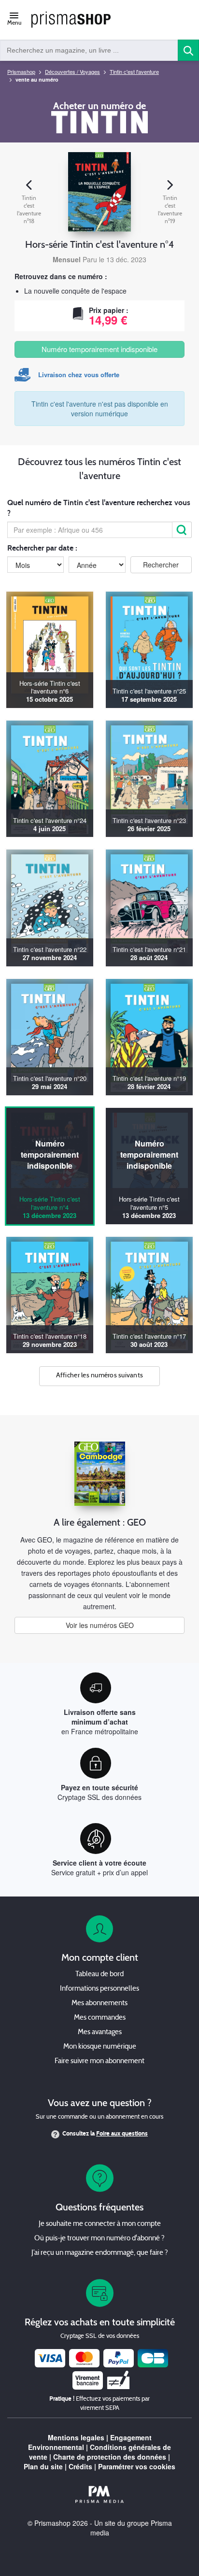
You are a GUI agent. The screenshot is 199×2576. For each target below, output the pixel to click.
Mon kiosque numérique (100, 2047)
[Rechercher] (182, 530)
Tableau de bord (99, 1974)
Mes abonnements (99, 2003)
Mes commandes (100, 2018)
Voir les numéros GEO (100, 1625)
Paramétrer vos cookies (137, 2466)
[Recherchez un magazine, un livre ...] (188, 50)
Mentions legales (76, 2437)
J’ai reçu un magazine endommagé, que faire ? (100, 2253)
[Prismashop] (71, 20)
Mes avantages (100, 2032)
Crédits (80, 2466)
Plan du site (43, 2466)
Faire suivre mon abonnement (99, 2061)
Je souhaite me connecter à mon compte (100, 2224)
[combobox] (89, 50)
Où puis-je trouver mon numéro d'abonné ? (99, 2239)
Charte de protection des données (110, 2457)
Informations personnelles (99, 1989)
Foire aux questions (122, 2134)
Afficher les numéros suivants (100, 1376)
